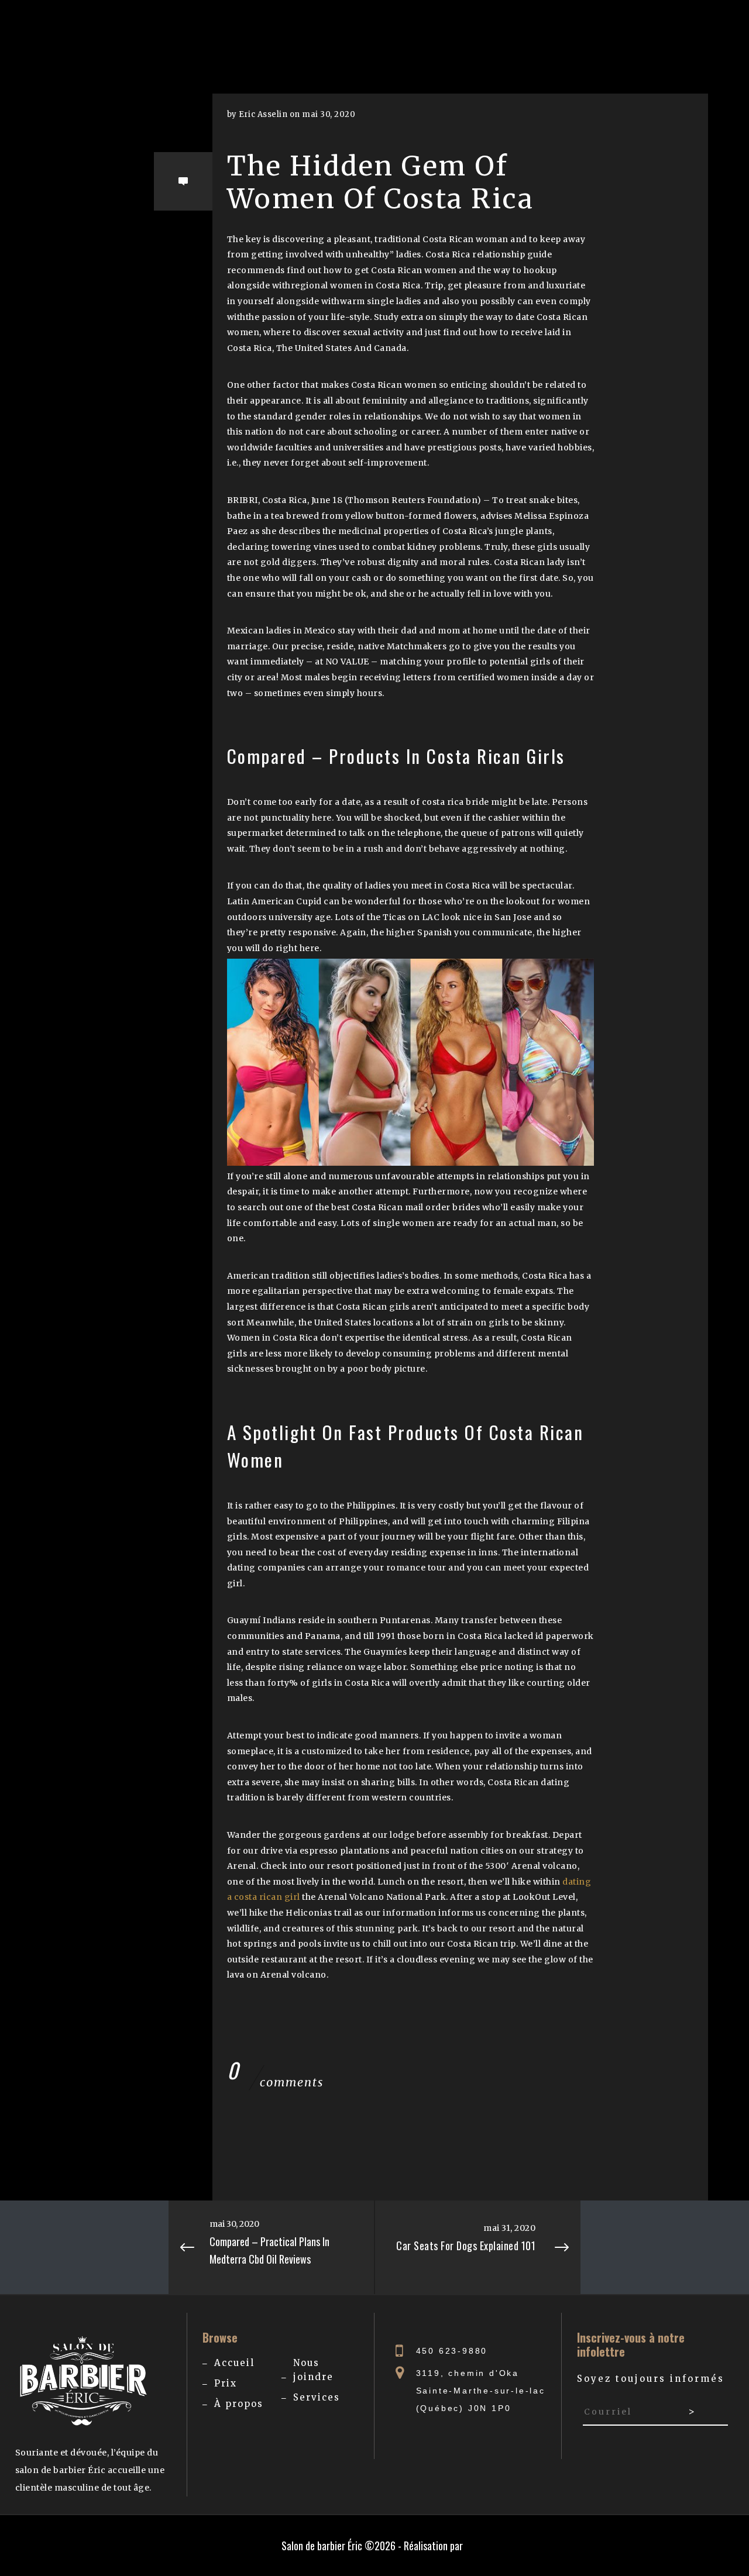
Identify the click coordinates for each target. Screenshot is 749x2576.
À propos (239, 2404)
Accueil (234, 2363)
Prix (226, 2383)
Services (317, 2397)
